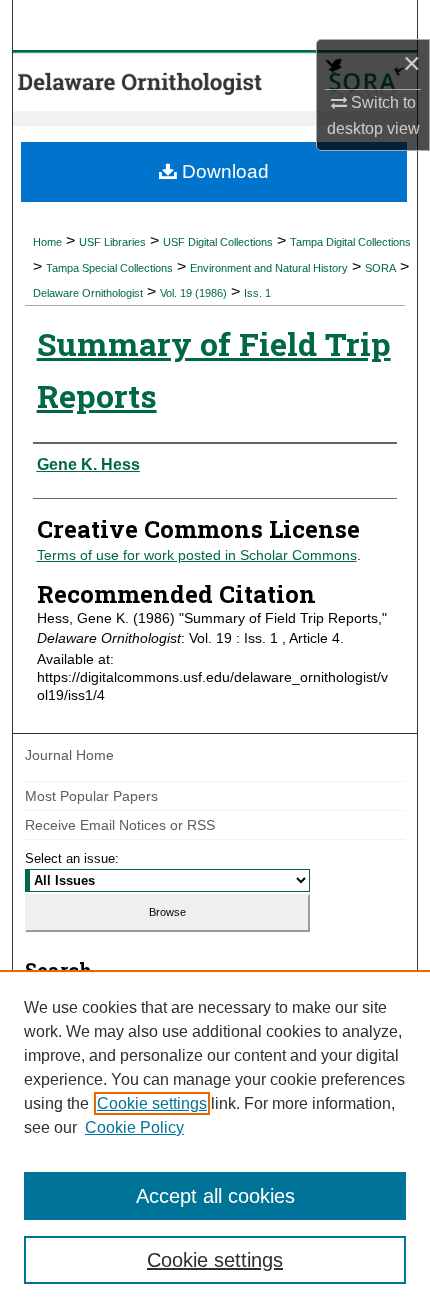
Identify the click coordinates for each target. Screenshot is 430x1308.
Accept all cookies (215, 1196)
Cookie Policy (134, 1127)
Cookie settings (152, 1103)
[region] (215, 1139)
